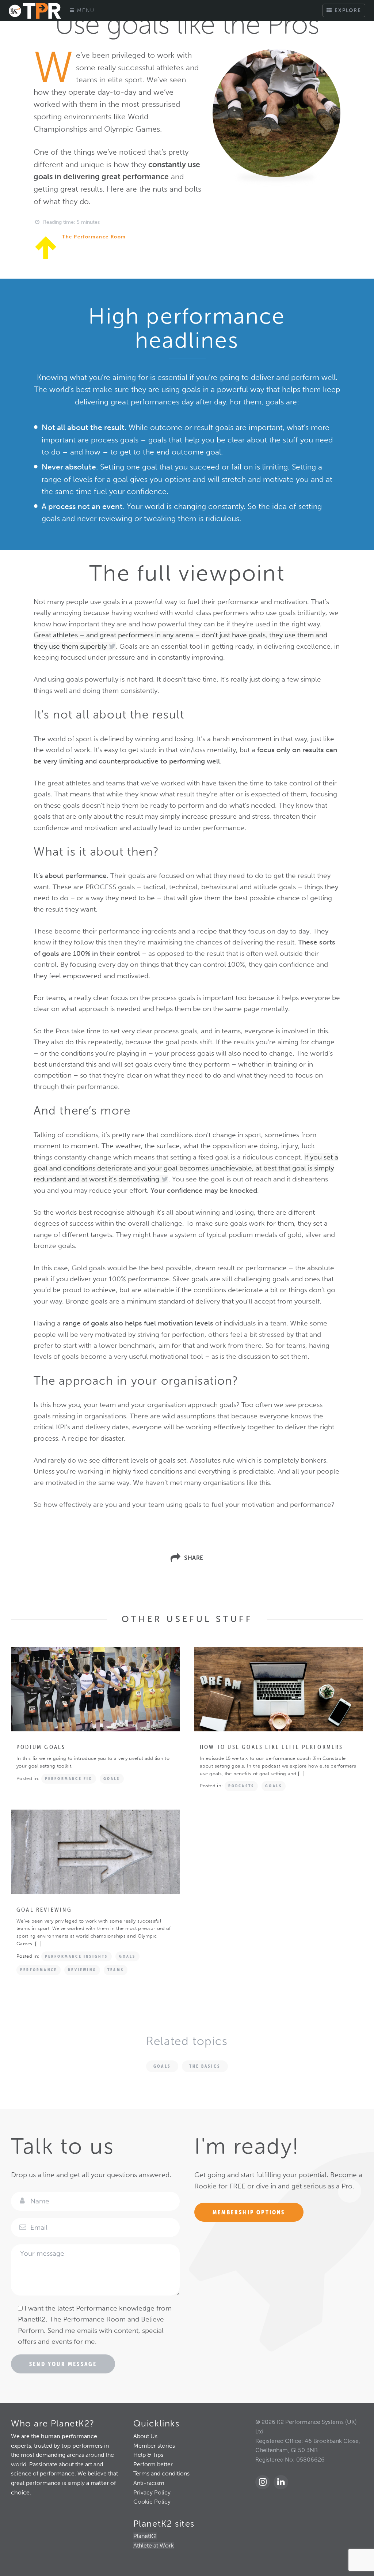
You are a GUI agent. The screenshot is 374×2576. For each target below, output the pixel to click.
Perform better (153, 2464)
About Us (145, 2436)
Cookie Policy (152, 2502)
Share (194, 1558)
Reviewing (82, 1970)
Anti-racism (149, 2483)
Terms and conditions (161, 2473)
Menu (85, 10)
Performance (39, 1970)
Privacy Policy (152, 2492)
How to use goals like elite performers (272, 1747)
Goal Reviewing (44, 1909)
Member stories (154, 2446)
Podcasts (241, 1786)
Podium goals (41, 1747)
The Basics (205, 2066)
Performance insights (77, 1956)
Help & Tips (148, 2455)
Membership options (249, 2212)
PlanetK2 (145, 2536)
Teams (116, 1970)
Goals (112, 1779)
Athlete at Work (154, 2545)
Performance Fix (69, 1779)
